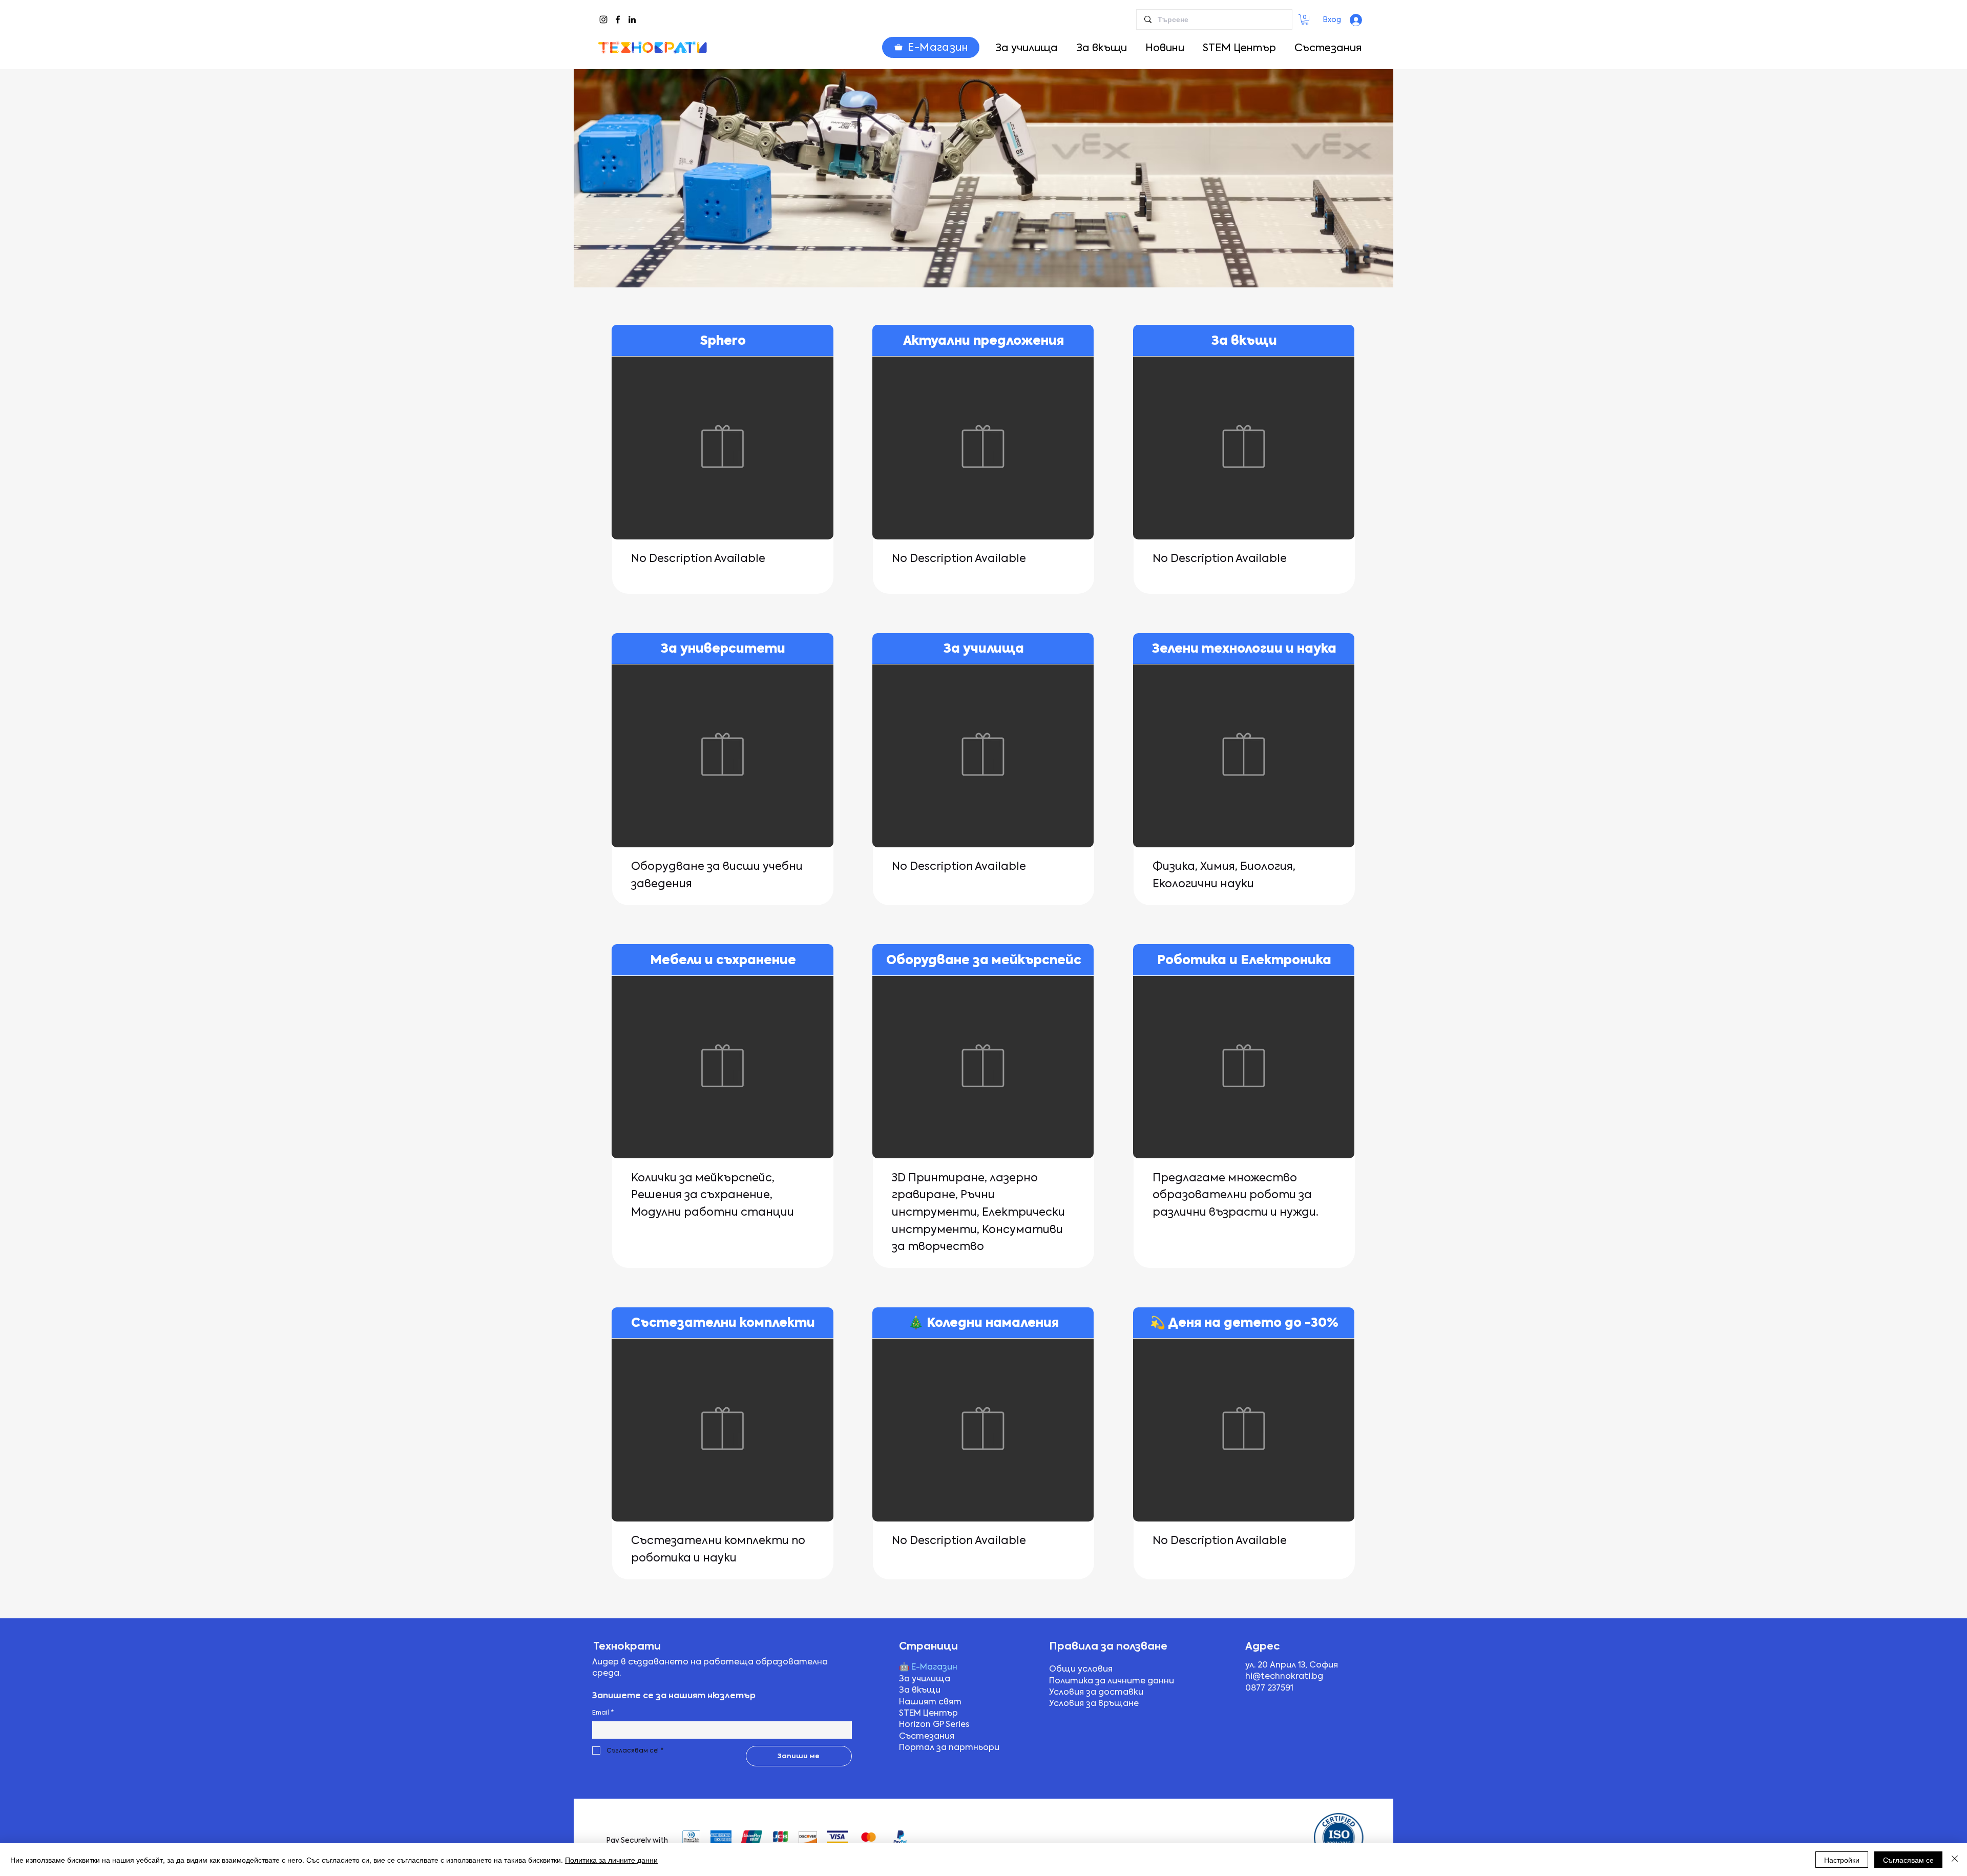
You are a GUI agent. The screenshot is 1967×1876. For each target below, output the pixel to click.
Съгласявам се (1908, 1860)
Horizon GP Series (934, 1724)
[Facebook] (618, 19)
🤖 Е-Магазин (928, 1667)
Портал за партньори (949, 1747)
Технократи (627, 1646)
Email (603, 1713)
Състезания (927, 1736)
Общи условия (1081, 1669)
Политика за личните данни (1112, 1681)
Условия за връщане (1094, 1703)
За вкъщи (920, 1690)
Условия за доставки (1096, 1692)
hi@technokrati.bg (1284, 1676)
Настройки (1842, 1860)
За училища (925, 1679)
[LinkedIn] (632, 19)
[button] (1305, 20)
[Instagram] (603, 19)
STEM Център (928, 1713)
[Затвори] (1955, 1860)
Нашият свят (930, 1702)
